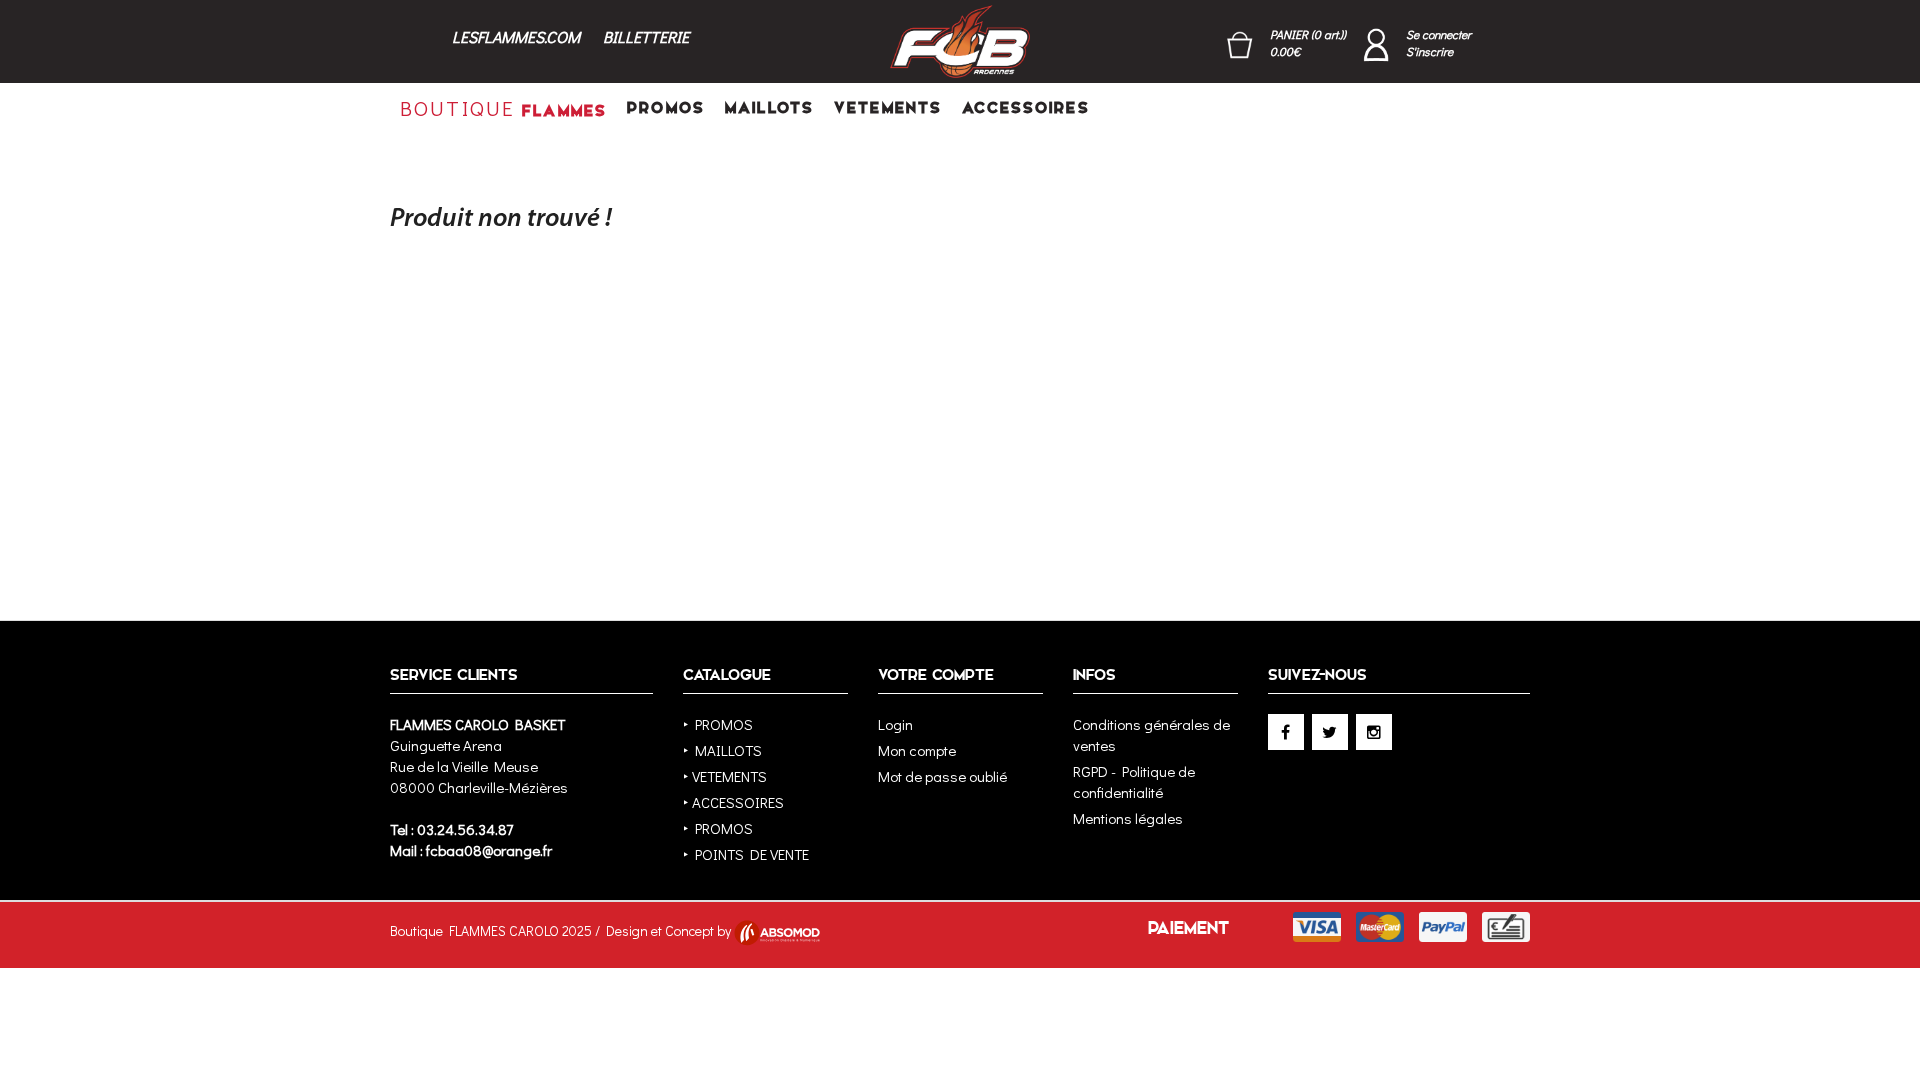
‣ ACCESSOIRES (733, 802)
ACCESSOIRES (1025, 107)
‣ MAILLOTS (722, 750)
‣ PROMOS (718, 724)
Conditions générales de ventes (1151, 734)
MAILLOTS (769, 107)
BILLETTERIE (646, 36)
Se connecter (1438, 34)
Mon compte (917, 750)
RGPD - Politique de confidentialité (1134, 781)
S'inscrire (1429, 51)
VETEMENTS (888, 107)
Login (895, 724)
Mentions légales (1128, 818)
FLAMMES (503, 108)
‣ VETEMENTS (725, 776)
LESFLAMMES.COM (516, 36)
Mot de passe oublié (942, 776)
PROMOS (666, 107)
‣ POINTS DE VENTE (746, 854)
